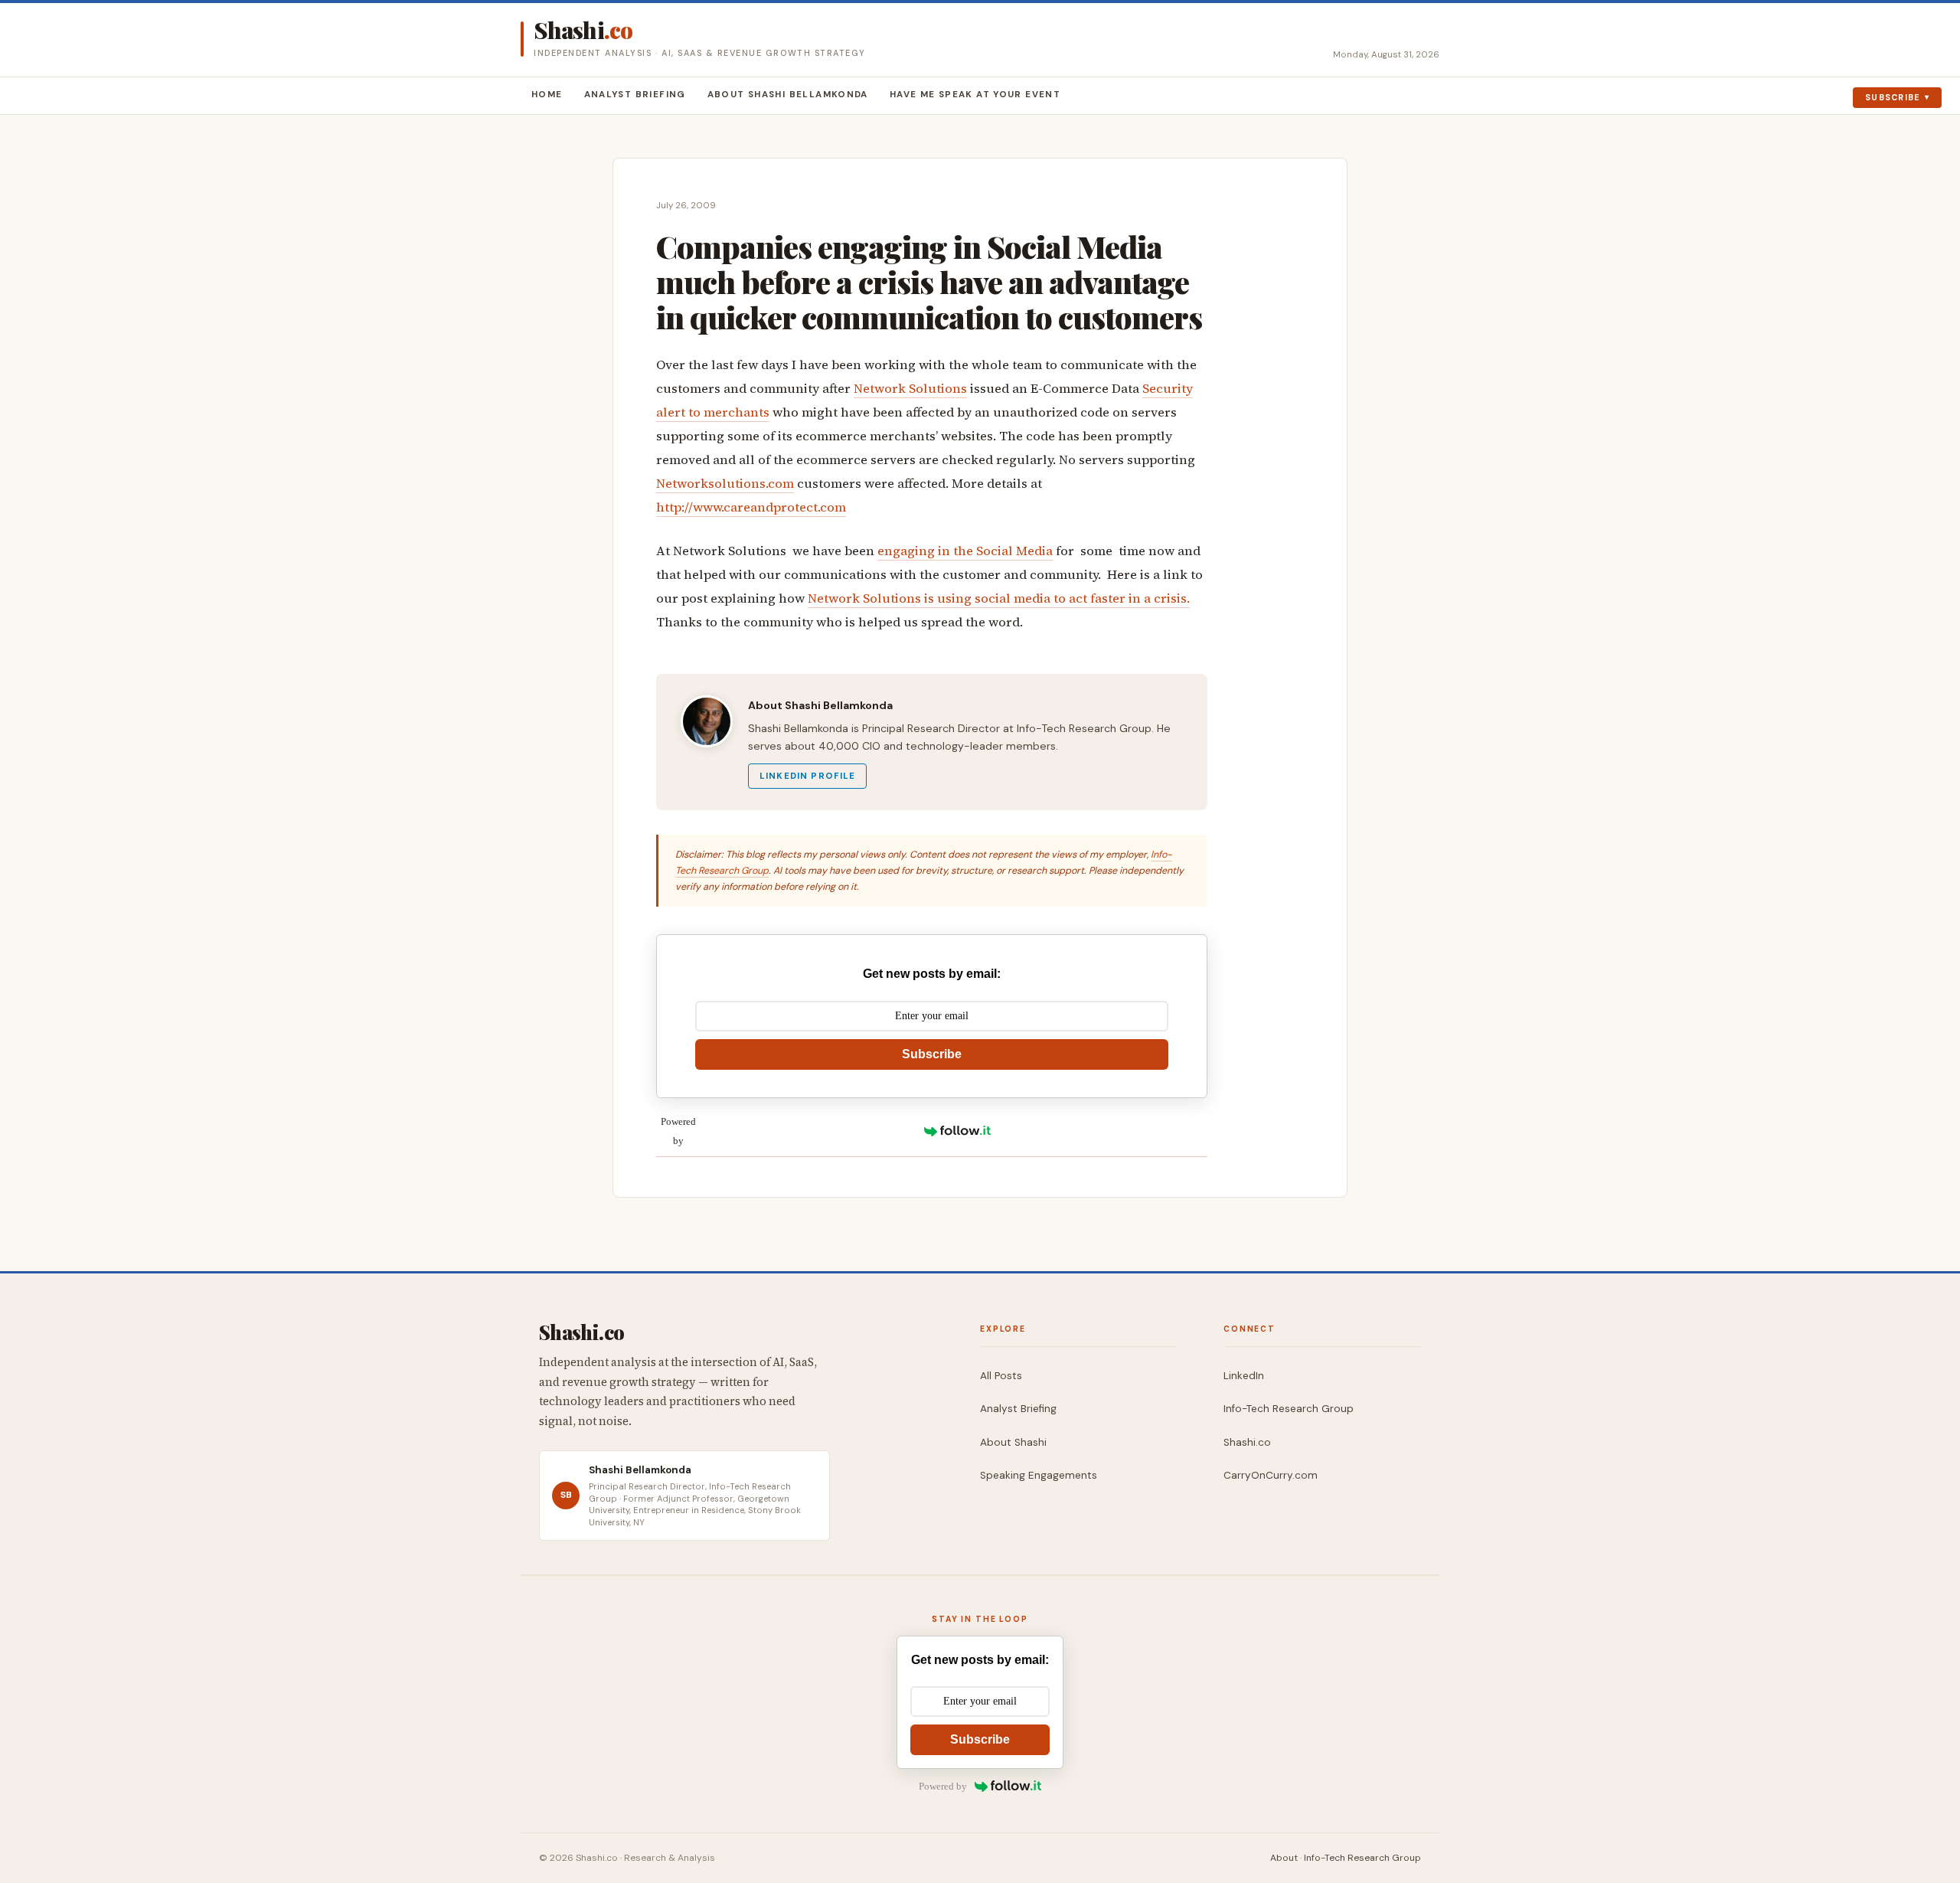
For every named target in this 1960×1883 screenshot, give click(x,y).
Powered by (678, 1131)
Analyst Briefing (635, 95)
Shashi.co (1247, 1442)
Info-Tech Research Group (1289, 1409)
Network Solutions (910, 389)
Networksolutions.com (725, 484)
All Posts (1001, 1376)
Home (547, 95)
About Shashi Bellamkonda (788, 95)
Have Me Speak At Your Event (975, 95)
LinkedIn (1244, 1376)
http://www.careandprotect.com (751, 507)
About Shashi (1013, 1442)
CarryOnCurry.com (1271, 1475)
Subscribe (1893, 97)
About (1284, 1858)
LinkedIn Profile (807, 776)
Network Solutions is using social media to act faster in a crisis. (999, 598)
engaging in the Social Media (965, 551)
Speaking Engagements (1039, 1475)
